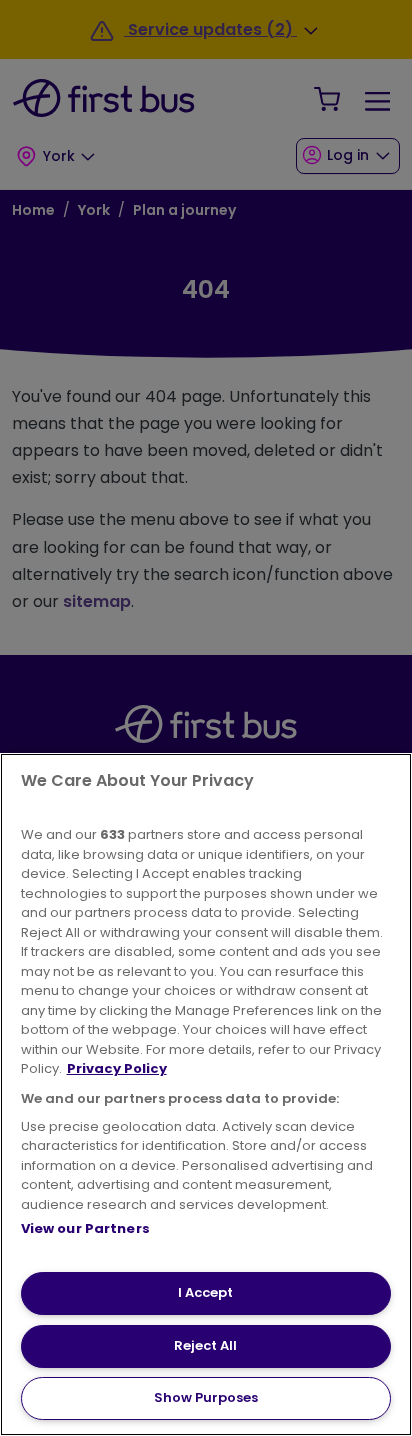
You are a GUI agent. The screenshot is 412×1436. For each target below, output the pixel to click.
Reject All (205, 1345)
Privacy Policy (117, 1068)
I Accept (205, 1292)
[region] (206, 1094)
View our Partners (85, 1228)
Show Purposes (206, 1397)
